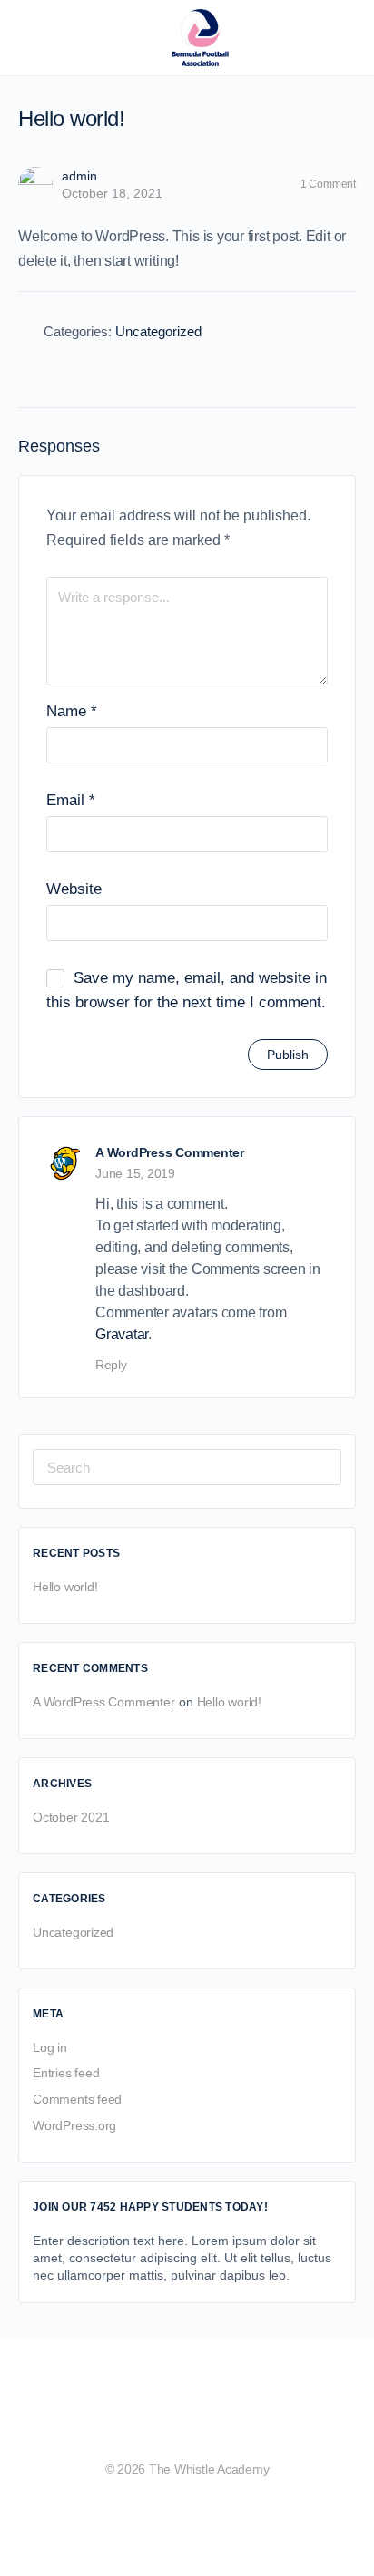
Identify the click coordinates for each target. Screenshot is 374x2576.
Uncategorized (158, 331)
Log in (50, 2047)
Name (72, 711)
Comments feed (77, 2099)
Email (71, 800)
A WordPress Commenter (170, 1152)
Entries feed (66, 2073)
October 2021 (71, 1817)
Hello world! (65, 1587)
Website (74, 889)
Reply (111, 1365)
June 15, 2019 (135, 1173)
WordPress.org (74, 2125)
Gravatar (122, 1334)
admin (79, 176)
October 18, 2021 (112, 193)
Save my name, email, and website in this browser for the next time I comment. (187, 990)
